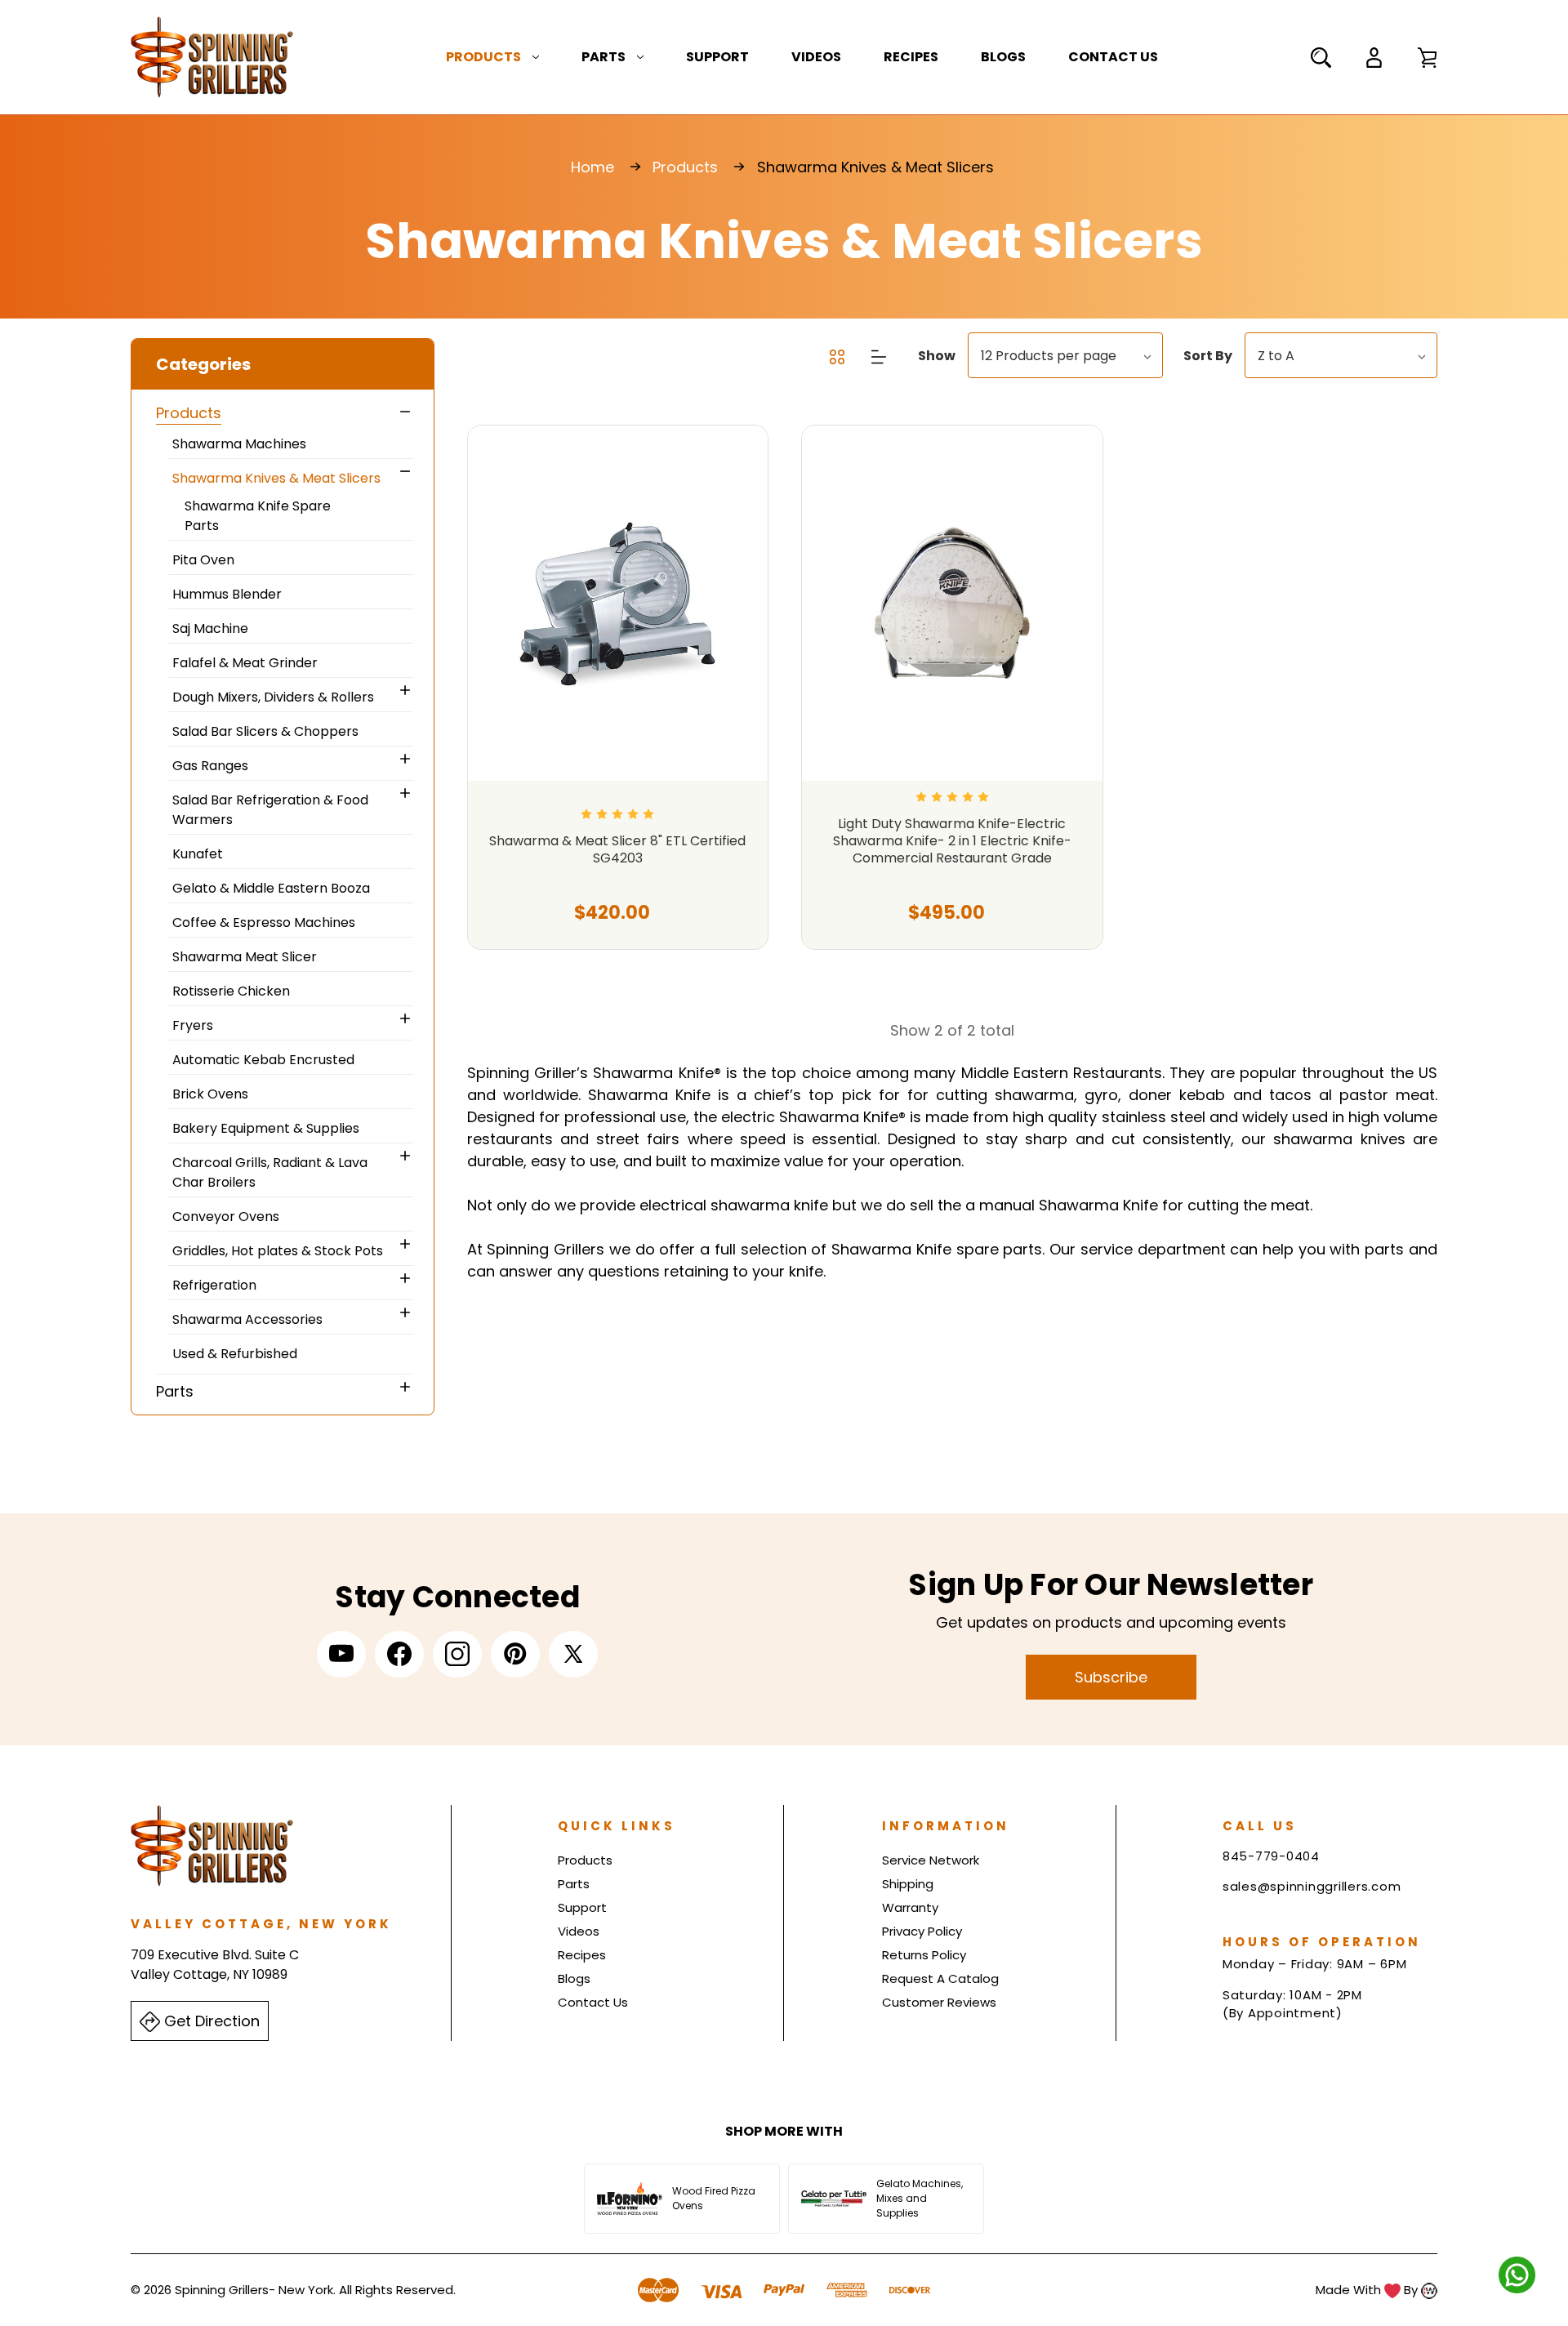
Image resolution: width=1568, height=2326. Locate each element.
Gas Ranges (210, 766)
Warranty (910, 1907)
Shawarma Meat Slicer (245, 957)
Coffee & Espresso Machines (264, 922)
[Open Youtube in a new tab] (341, 1654)
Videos (816, 57)
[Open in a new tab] (573, 1654)
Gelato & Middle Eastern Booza (271, 888)
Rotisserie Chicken (231, 991)
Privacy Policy (922, 1931)
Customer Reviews (939, 2002)
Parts (604, 57)
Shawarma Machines (239, 444)
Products (483, 57)
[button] (283, 364)
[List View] (879, 356)
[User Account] (1374, 58)
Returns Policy (924, 1955)
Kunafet (198, 854)
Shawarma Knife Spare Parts (258, 516)
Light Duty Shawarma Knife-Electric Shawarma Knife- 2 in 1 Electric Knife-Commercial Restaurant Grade (952, 841)
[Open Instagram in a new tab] (457, 1654)
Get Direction (210, 2021)
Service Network (931, 1860)
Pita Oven (203, 560)
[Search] (1321, 58)
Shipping (908, 1884)
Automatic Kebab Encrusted (263, 1060)
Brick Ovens (210, 1094)
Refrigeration (214, 1285)
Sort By (1208, 356)
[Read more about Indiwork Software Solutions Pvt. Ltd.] (1429, 2290)
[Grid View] (839, 356)
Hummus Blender (227, 594)
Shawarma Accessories (247, 1319)
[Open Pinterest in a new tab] (515, 1654)
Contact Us (1113, 57)
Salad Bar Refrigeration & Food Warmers (270, 810)
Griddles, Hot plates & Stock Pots (278, 1251)
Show (937, 356)
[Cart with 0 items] (1427, 58)
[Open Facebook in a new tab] (399, 1654)
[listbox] (1065, 355)
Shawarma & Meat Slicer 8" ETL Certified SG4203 (617, 850)
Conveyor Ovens (226, 1216)
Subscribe (1111, 1677)
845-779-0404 (1271, 1856)
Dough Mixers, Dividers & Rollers (273, 697)
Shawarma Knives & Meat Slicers (276, 478)
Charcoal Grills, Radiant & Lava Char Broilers (270, 1172)
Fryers (193, 1025)
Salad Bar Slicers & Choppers (265, 731)
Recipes (911, 57)
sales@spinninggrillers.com (1312, 1886)
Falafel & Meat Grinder (245, 663)
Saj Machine (210, 628)
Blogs (1003, 57)
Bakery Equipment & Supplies (266, 1128)
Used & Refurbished (235, 1354)
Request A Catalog (940, 1978)
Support (717, 57)
